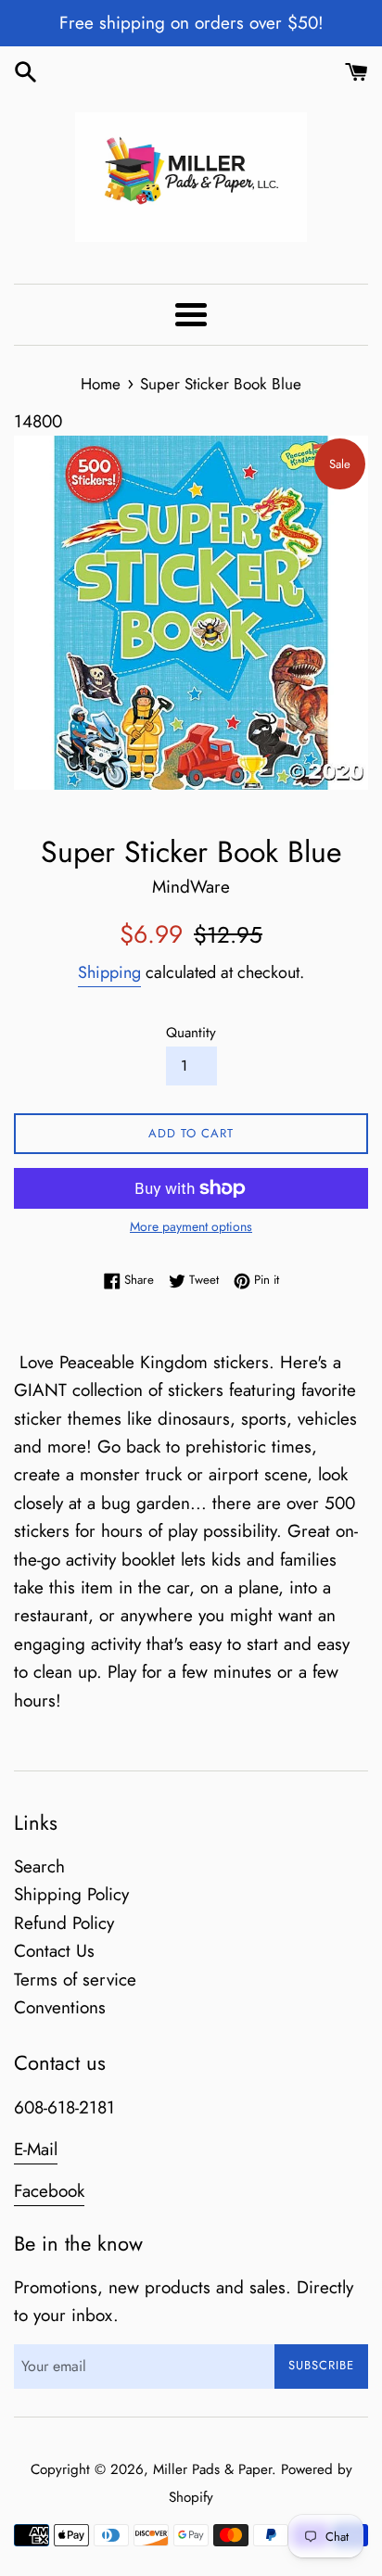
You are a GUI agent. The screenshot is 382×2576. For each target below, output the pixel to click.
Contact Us (54, 1951)
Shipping (109, 972)
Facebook (49, 2191)
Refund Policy (64, 1923)
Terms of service (75, 1980)
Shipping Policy (71, 1894)
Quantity (191, 1033)
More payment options (191, 1226)
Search (39, 1866)
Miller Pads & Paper (212, 2469)
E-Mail (36, 2149)
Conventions (60, 2007)
